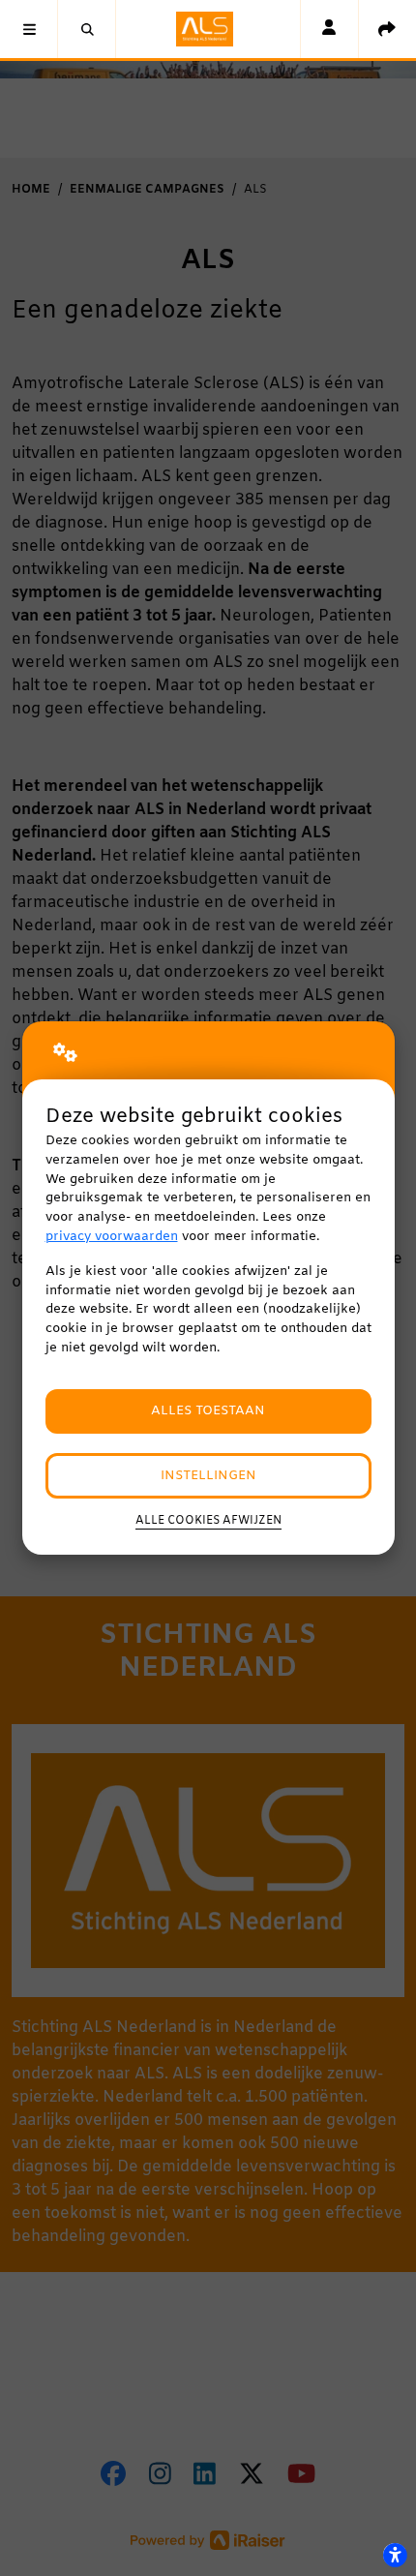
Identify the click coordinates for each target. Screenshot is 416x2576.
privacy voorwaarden (112, 1237)
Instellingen (208, 1476)
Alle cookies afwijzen (208, 1521)
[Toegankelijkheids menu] (395, 2555)
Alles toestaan (208, 1411)
